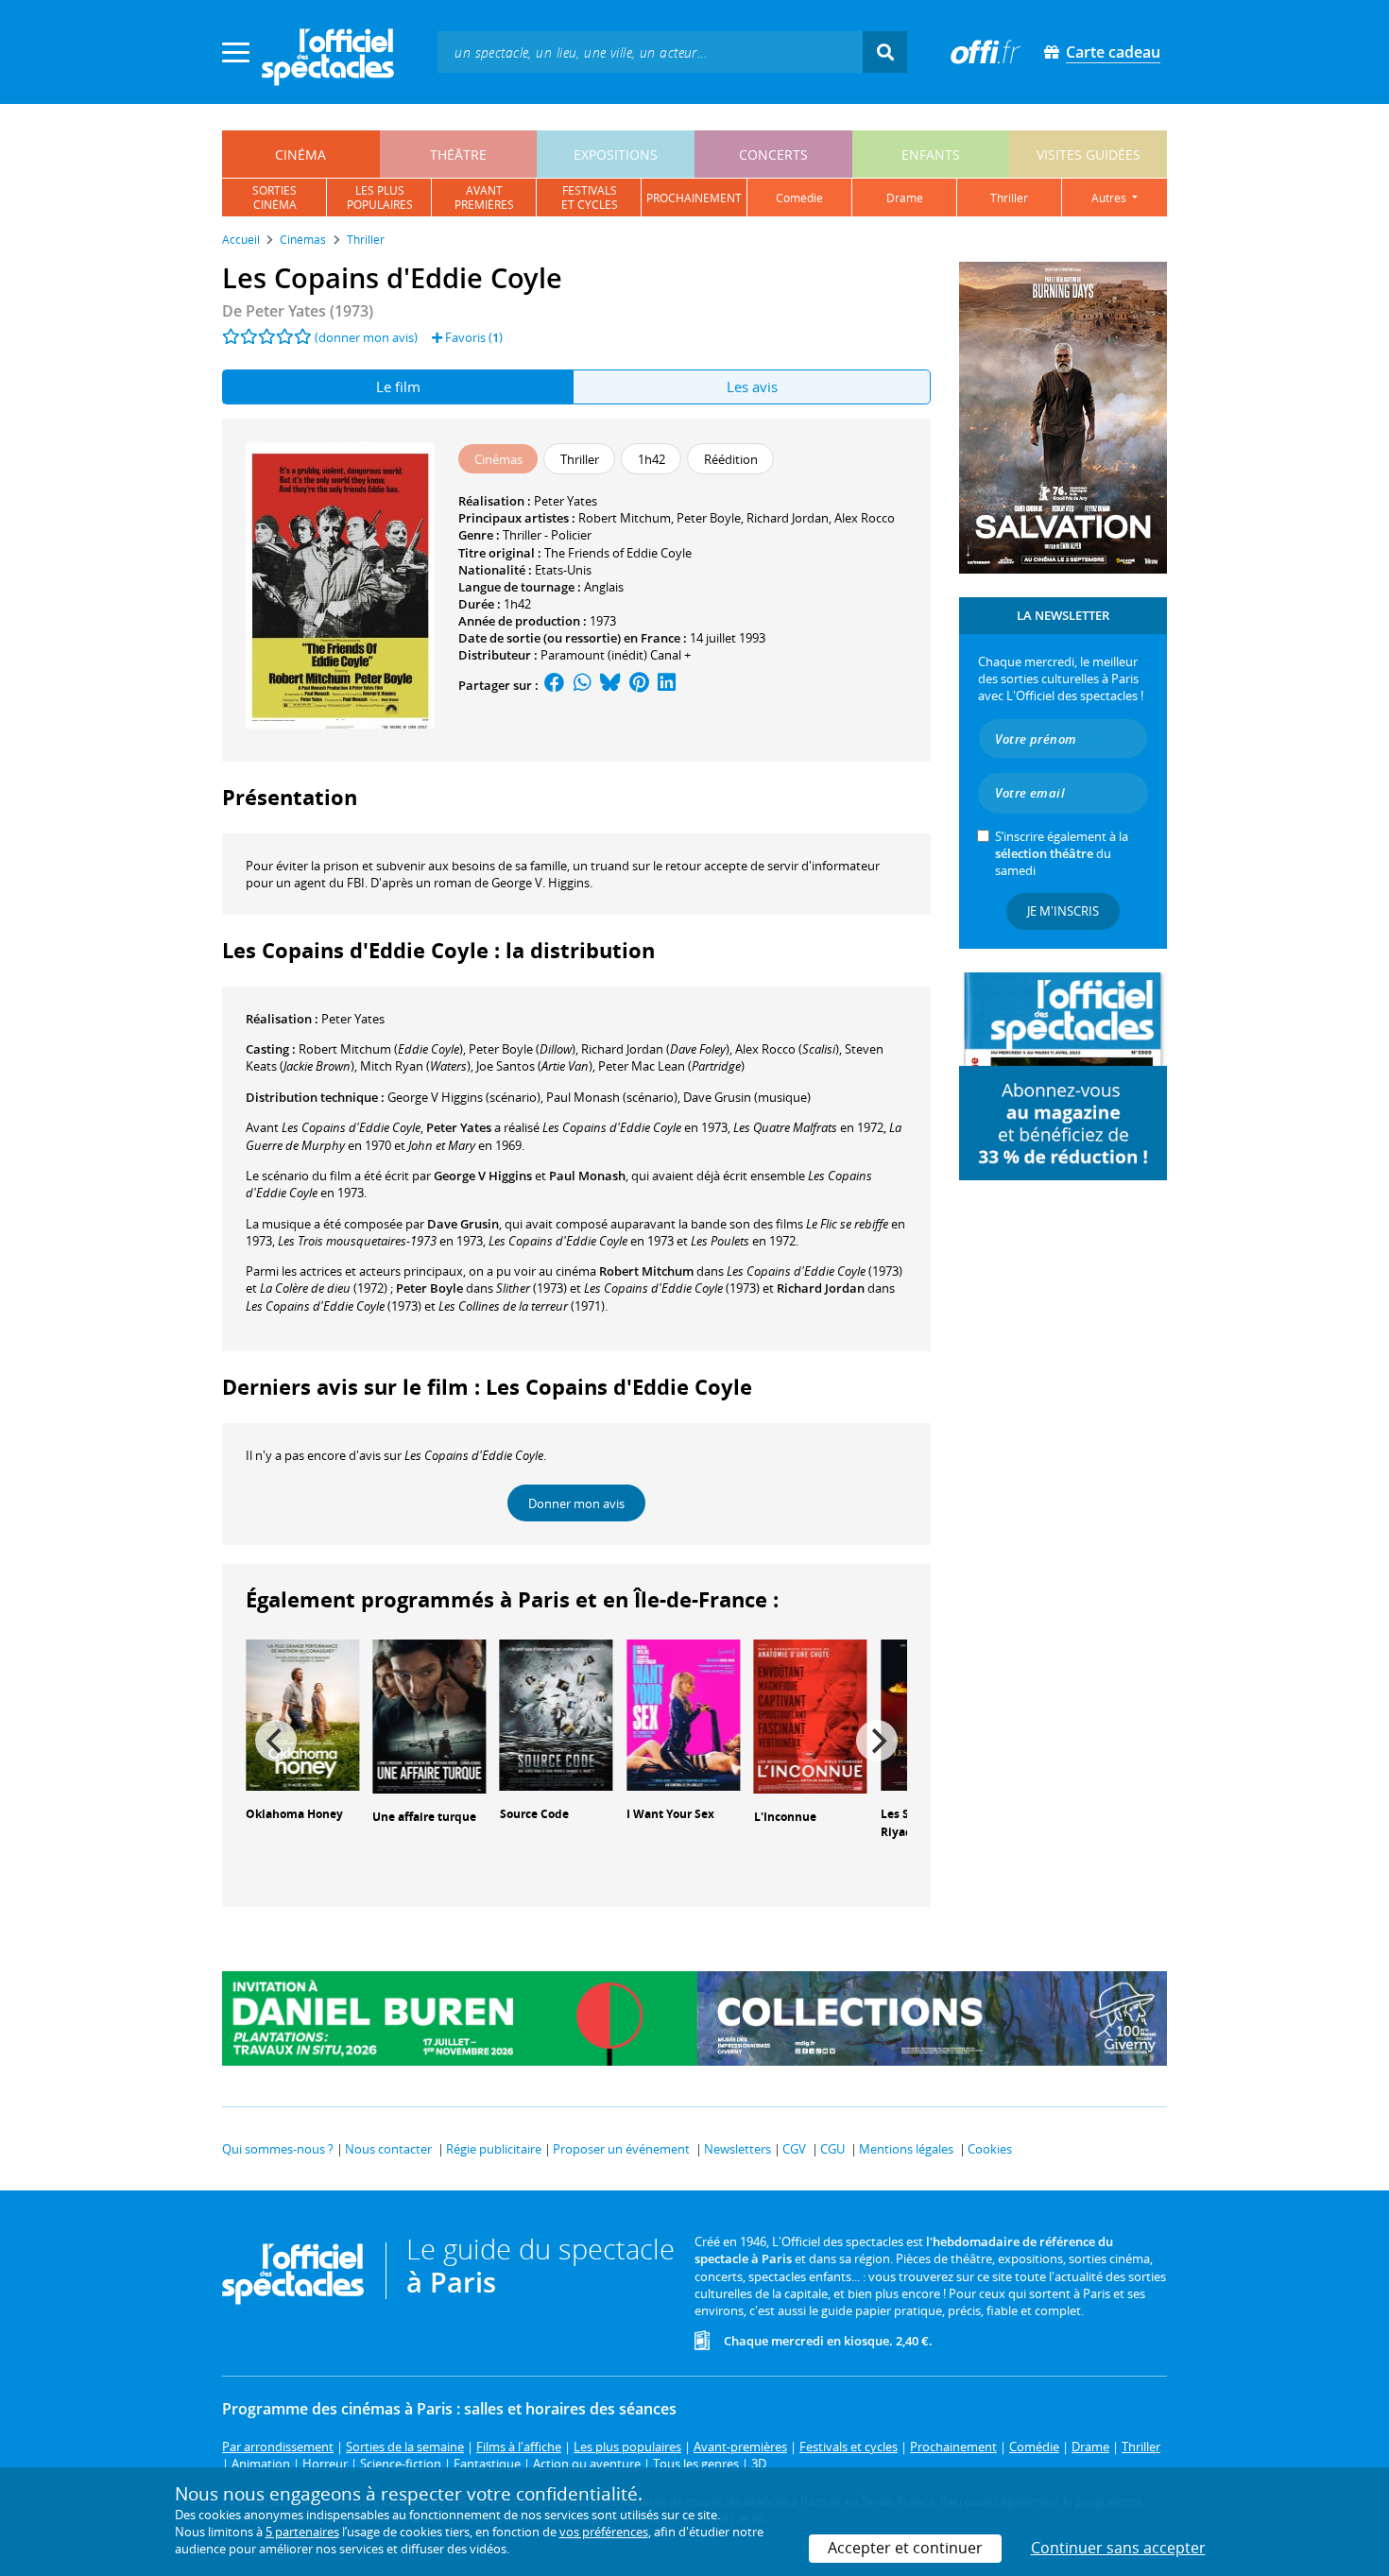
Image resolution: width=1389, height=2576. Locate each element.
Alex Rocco (865, 518)
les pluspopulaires (380, 197)
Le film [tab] (398, 386)
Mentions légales (906, 2149)
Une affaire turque (424, 1817)
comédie (799, 198)
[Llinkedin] (667, 685)
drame (905, 198)
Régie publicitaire (494, 2149)
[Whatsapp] (583, 685)
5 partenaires (302, 2532)
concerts (773, 155)
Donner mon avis (576, 1503)
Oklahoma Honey (294, 1814)
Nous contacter (388, 2149)
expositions (616, 155)
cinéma (300, 155)
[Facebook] (555, 685)
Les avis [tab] (752, 386)
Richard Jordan (788, 518)
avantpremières (484, 197)
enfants (931, 155)
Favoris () (472, 337)
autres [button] (1110, 198)
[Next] (877, 1741)
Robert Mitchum (625, 518)
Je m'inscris (1063, 911)
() (381, 1049)
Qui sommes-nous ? (278, 2149)
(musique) (747, 1097)
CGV (794, 2149)
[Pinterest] (639, 685)
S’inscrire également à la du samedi (1062, 853)
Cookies (990, 2149)
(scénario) (464, 1097)
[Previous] (276, 1741)
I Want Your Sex (670, 1814)
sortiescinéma (274, 197)
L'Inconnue (785, 1817)
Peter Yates (566, 501)
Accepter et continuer (905, 2548)
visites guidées (1089, 155)
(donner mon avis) (366, 337)
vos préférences (604, 2532)
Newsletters (737, 2149)
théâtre (458, 155)
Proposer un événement (621, 2149)
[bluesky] (610, 685)
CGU (832, 2149)
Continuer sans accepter (1118, 2548)
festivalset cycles (590, 197)
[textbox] (650, 52)
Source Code (534, 1814)
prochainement (694, 198)
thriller (1009, 198)
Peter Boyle (709, 518)
